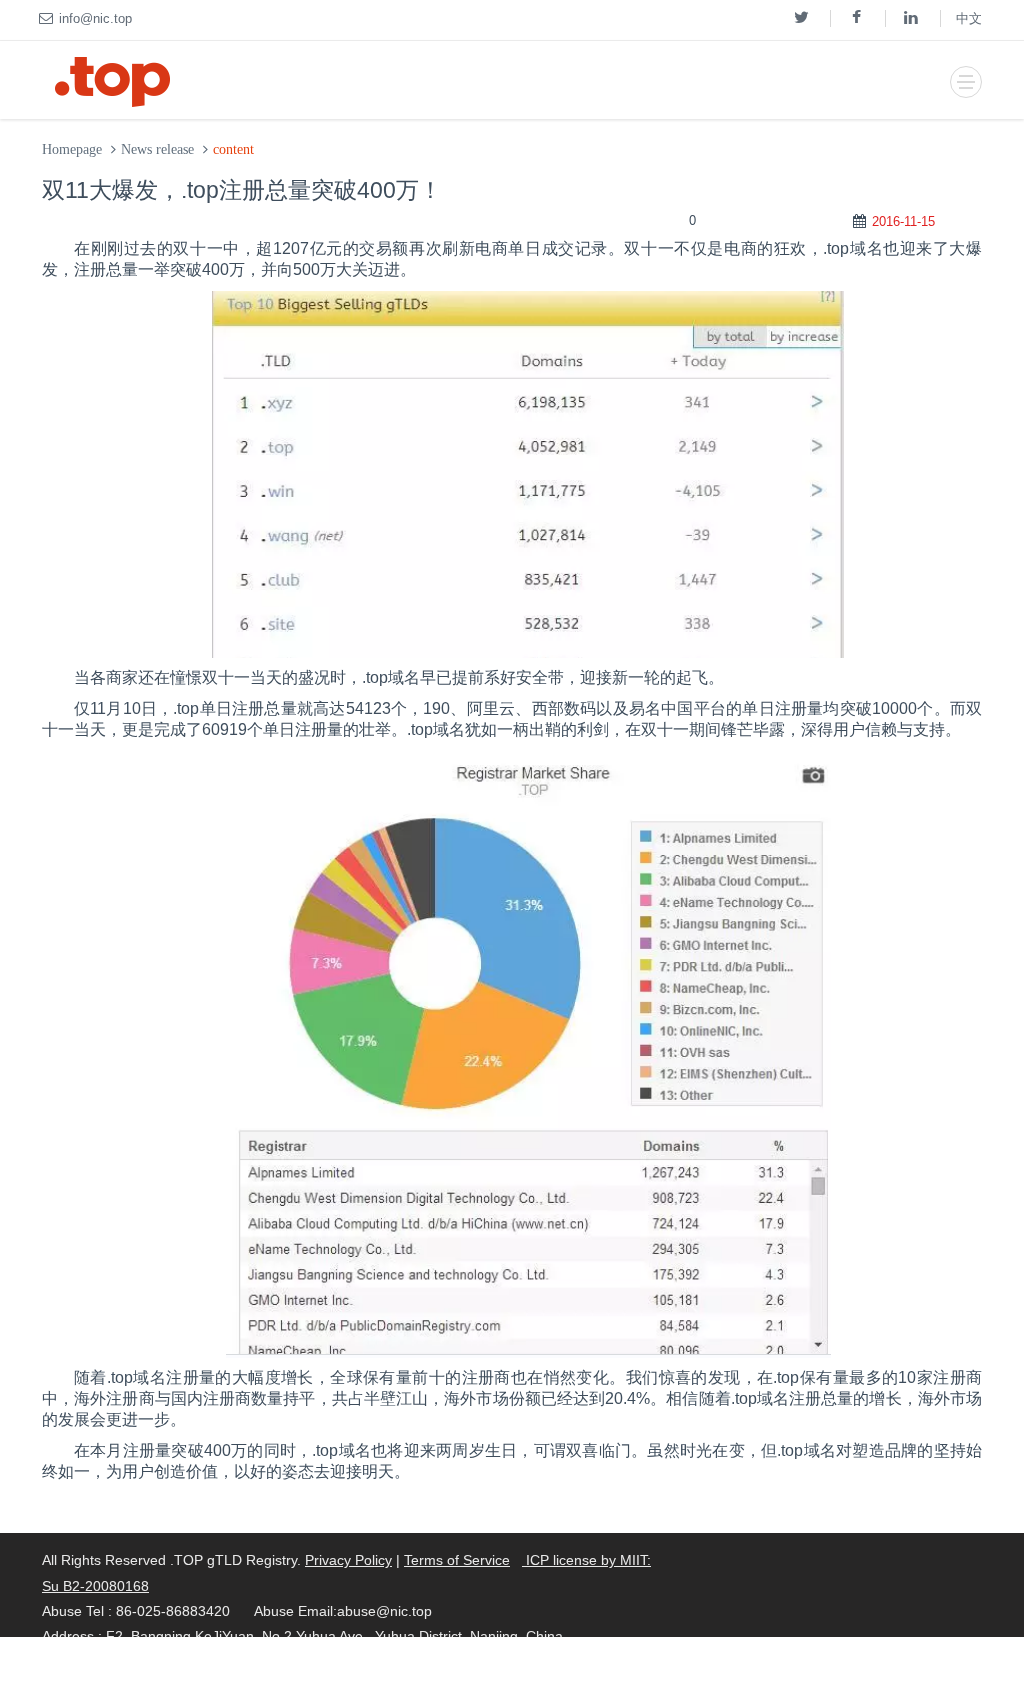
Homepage (72, 149)
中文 (969, 18)
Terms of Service (457, 1560)
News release (157, 149)
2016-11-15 (903, 221)
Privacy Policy (348, 1560)
